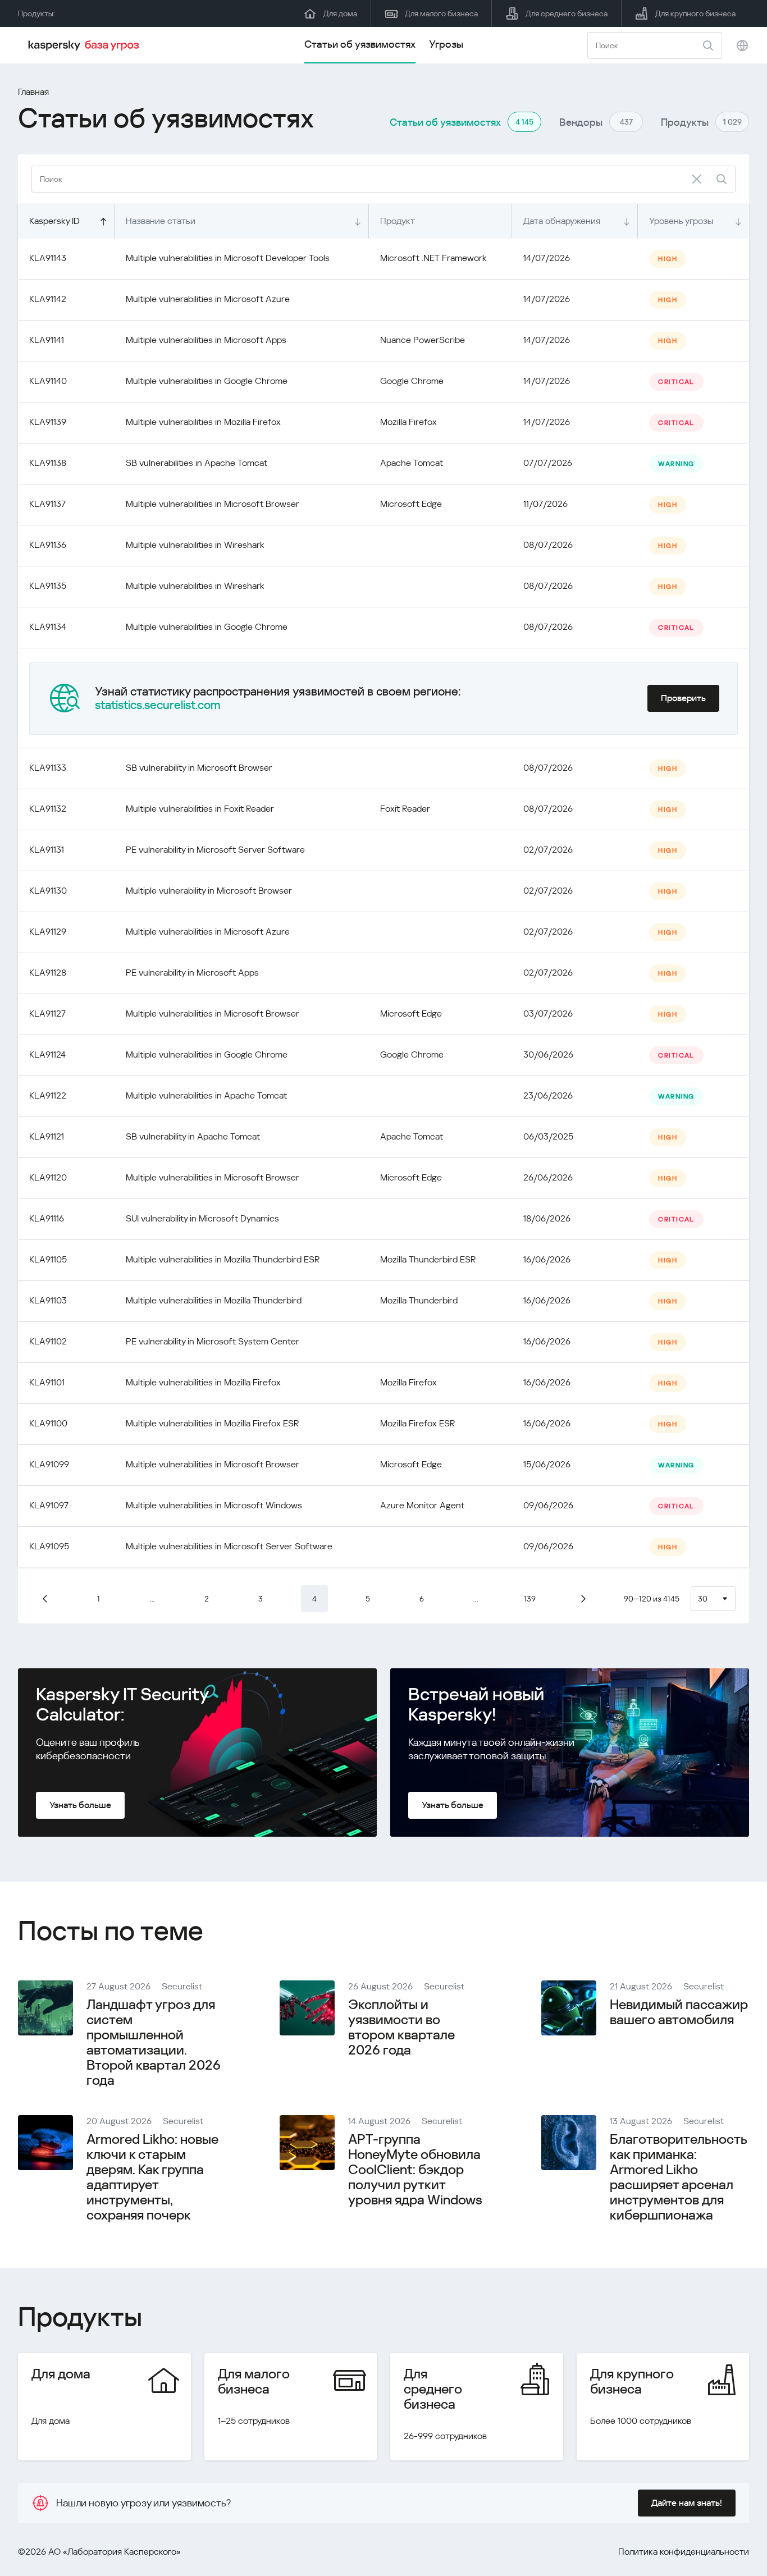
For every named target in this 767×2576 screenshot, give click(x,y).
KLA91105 (48, 1259)
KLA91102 (48, 1341)
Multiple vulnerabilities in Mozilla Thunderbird (214, 1300)
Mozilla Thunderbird (419, 1300)
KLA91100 (48, 1423)
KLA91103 (48, 1300)
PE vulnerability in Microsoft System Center (213, 1341)
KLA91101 (47, 1382)
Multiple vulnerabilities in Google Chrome (207, 381)
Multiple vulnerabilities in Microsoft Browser (213, 504)
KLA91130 (48, 891)
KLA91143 (48, 258)
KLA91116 (47, 1218)
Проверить (683, 698)
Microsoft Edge (411, 504)
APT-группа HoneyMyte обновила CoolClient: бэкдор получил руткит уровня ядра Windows (415, 2170)
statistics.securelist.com (158, 705)
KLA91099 (49, 1464)
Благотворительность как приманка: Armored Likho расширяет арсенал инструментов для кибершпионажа (678, 2177)
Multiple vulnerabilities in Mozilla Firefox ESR (212, 1423)
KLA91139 (48, 422)
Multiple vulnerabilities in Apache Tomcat (206, 1095)
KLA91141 (47, 340)
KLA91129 (48, 932)
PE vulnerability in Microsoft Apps (192, 973)
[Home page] (85, 45)
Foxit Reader (405, 809)
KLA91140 (48, 381)
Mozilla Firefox (408, 422)
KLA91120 (48, 1177)
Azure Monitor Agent (422, 1505)
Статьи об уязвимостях (360, 44)
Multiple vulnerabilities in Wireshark (195, 545)
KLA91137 (47, 504)
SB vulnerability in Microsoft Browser (199, 768)
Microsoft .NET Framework (433, 258)
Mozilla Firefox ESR (417, 1423)
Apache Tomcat (412, 463)
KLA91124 (47, 1054)
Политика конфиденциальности (684, 2552)
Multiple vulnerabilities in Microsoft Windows (214, 1505)
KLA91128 (48, 973)
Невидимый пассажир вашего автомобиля (679, 2012)
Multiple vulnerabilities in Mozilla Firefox (203, 422)
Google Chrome (412, 381)
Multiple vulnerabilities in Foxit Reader (200, 809)
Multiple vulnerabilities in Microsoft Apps (206, 340)
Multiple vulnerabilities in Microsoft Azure (208, 299)
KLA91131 (47, 850)
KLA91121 (47, 1136)
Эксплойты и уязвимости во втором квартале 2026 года (401, 2027)
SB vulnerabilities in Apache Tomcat (197, 463)
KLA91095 (49, 1546)
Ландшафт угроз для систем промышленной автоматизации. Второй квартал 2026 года (154, 2042)
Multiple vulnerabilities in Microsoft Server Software (229, 1546)
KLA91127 (47, 1014)
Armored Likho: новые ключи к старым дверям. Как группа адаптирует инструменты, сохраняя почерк (152, 2177)
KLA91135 (48, 586)
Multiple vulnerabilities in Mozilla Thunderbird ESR (223, 1259)
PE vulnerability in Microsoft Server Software (215, 850)
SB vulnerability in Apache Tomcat (193, 1136)
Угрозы (446, 44)
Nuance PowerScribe (423, 340)
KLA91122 (48, 1095)
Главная (33, 92)
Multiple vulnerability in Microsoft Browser (209, 891)
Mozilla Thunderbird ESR (428, 1259)
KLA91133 (48, 768)
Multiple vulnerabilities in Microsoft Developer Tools (228, 258)
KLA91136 (48, 545)
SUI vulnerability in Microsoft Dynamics (202, 1218)
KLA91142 (48, 299)
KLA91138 (48, 463)
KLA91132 (48, 809)
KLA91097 (49, 1505)
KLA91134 (48, 627)
